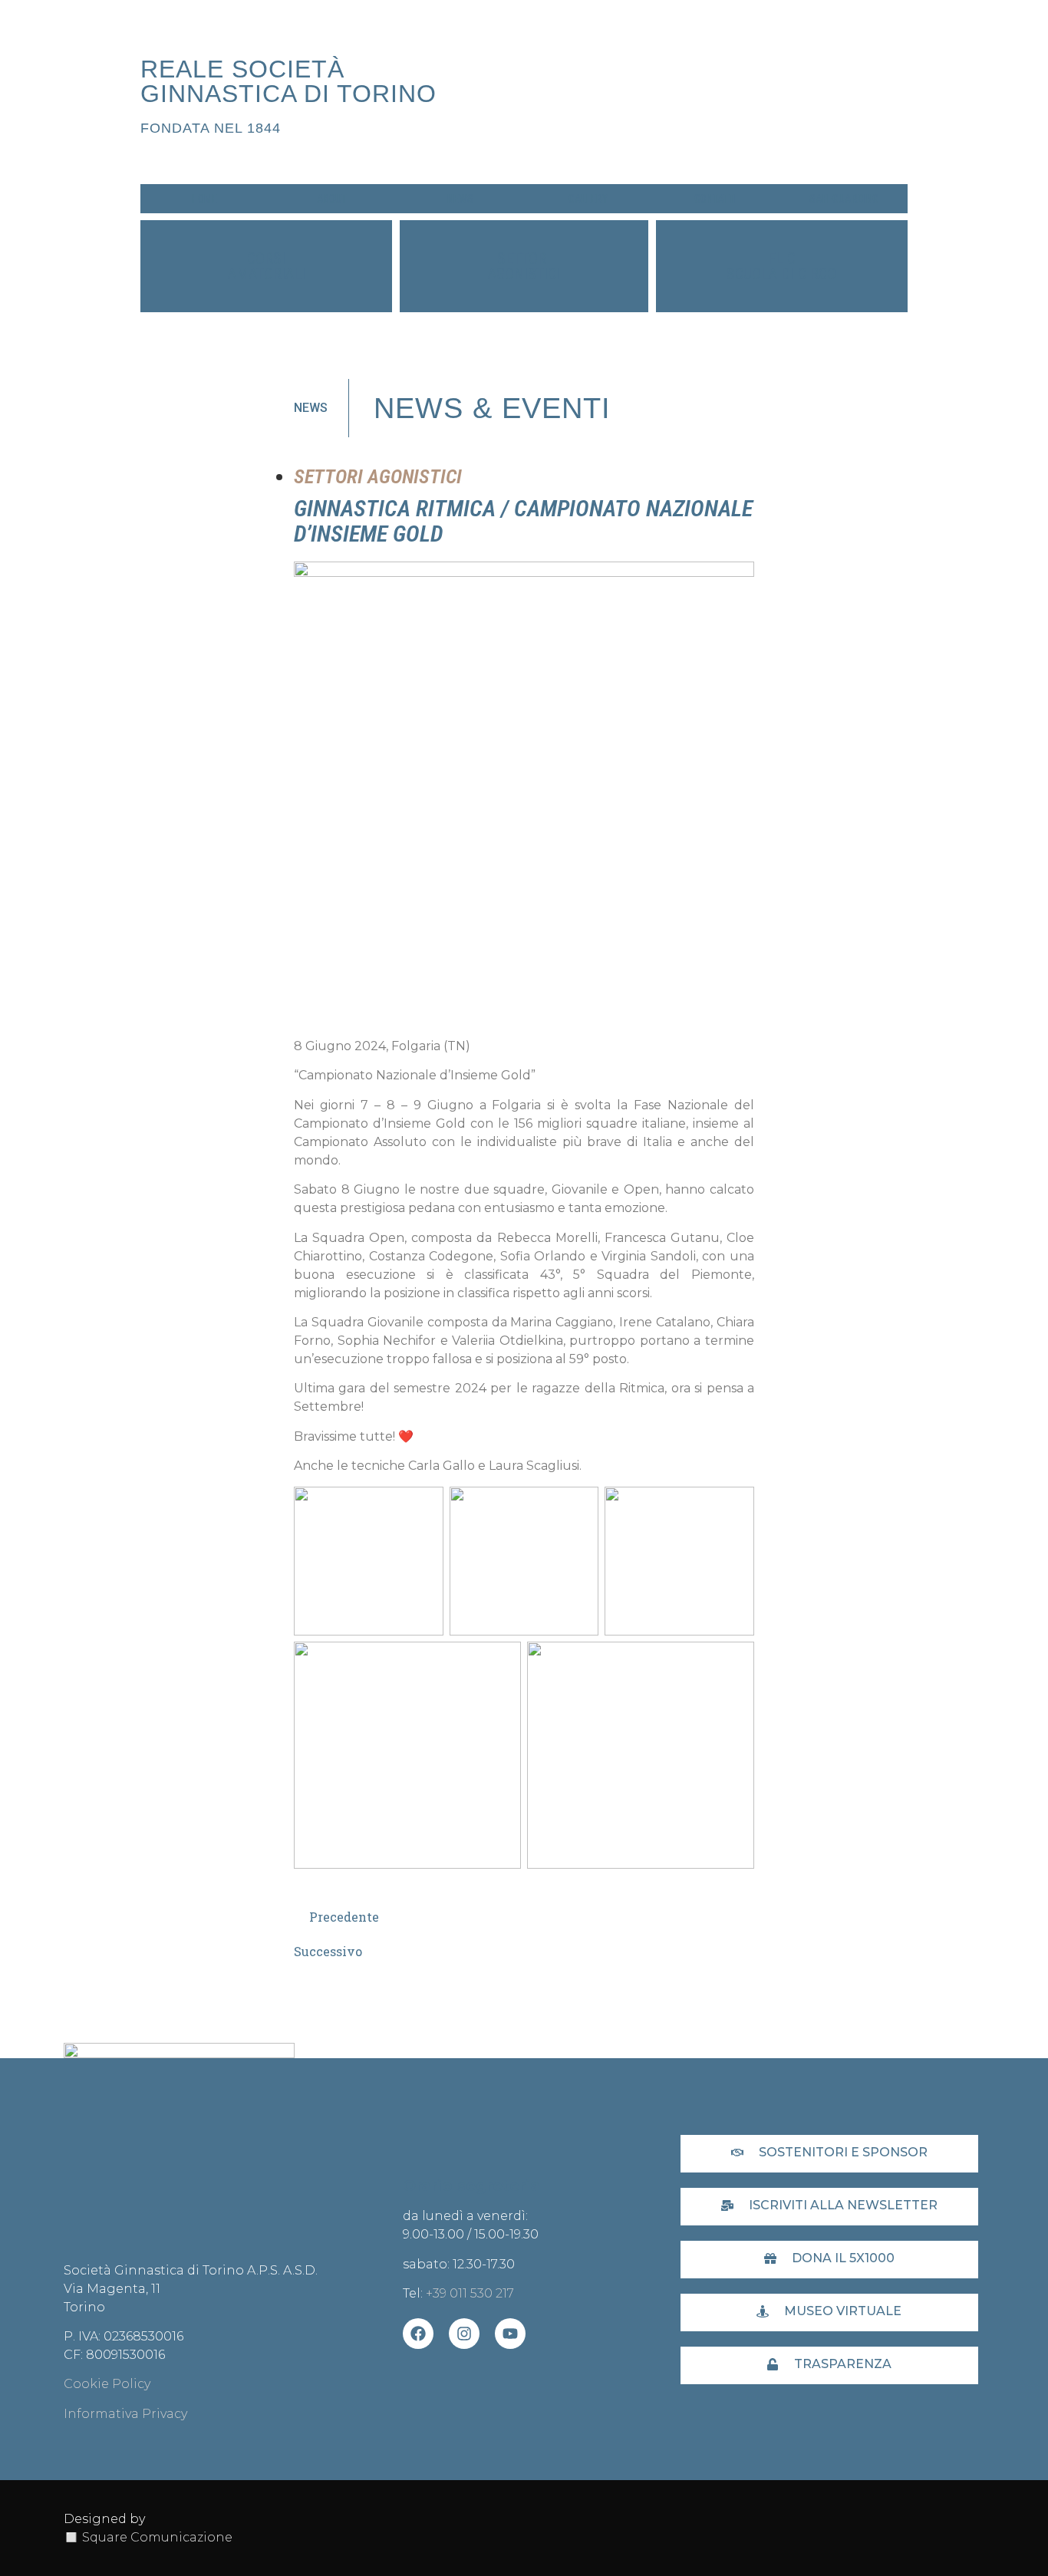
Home (204, 199)
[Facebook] (418, 2334)
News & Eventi (492, 408)
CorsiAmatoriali (267, 266)
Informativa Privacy (125, 2414)
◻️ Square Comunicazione (148, 2537)
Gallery (588, 199)
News (460, 199)
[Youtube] (510, 2334)
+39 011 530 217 (470, 2293)
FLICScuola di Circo (781, 266)
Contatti (715, 199)
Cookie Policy (107, 2384)
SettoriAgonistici (524, 266)
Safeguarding (844, 199)
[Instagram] (464, 2334)
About (332, 199)
